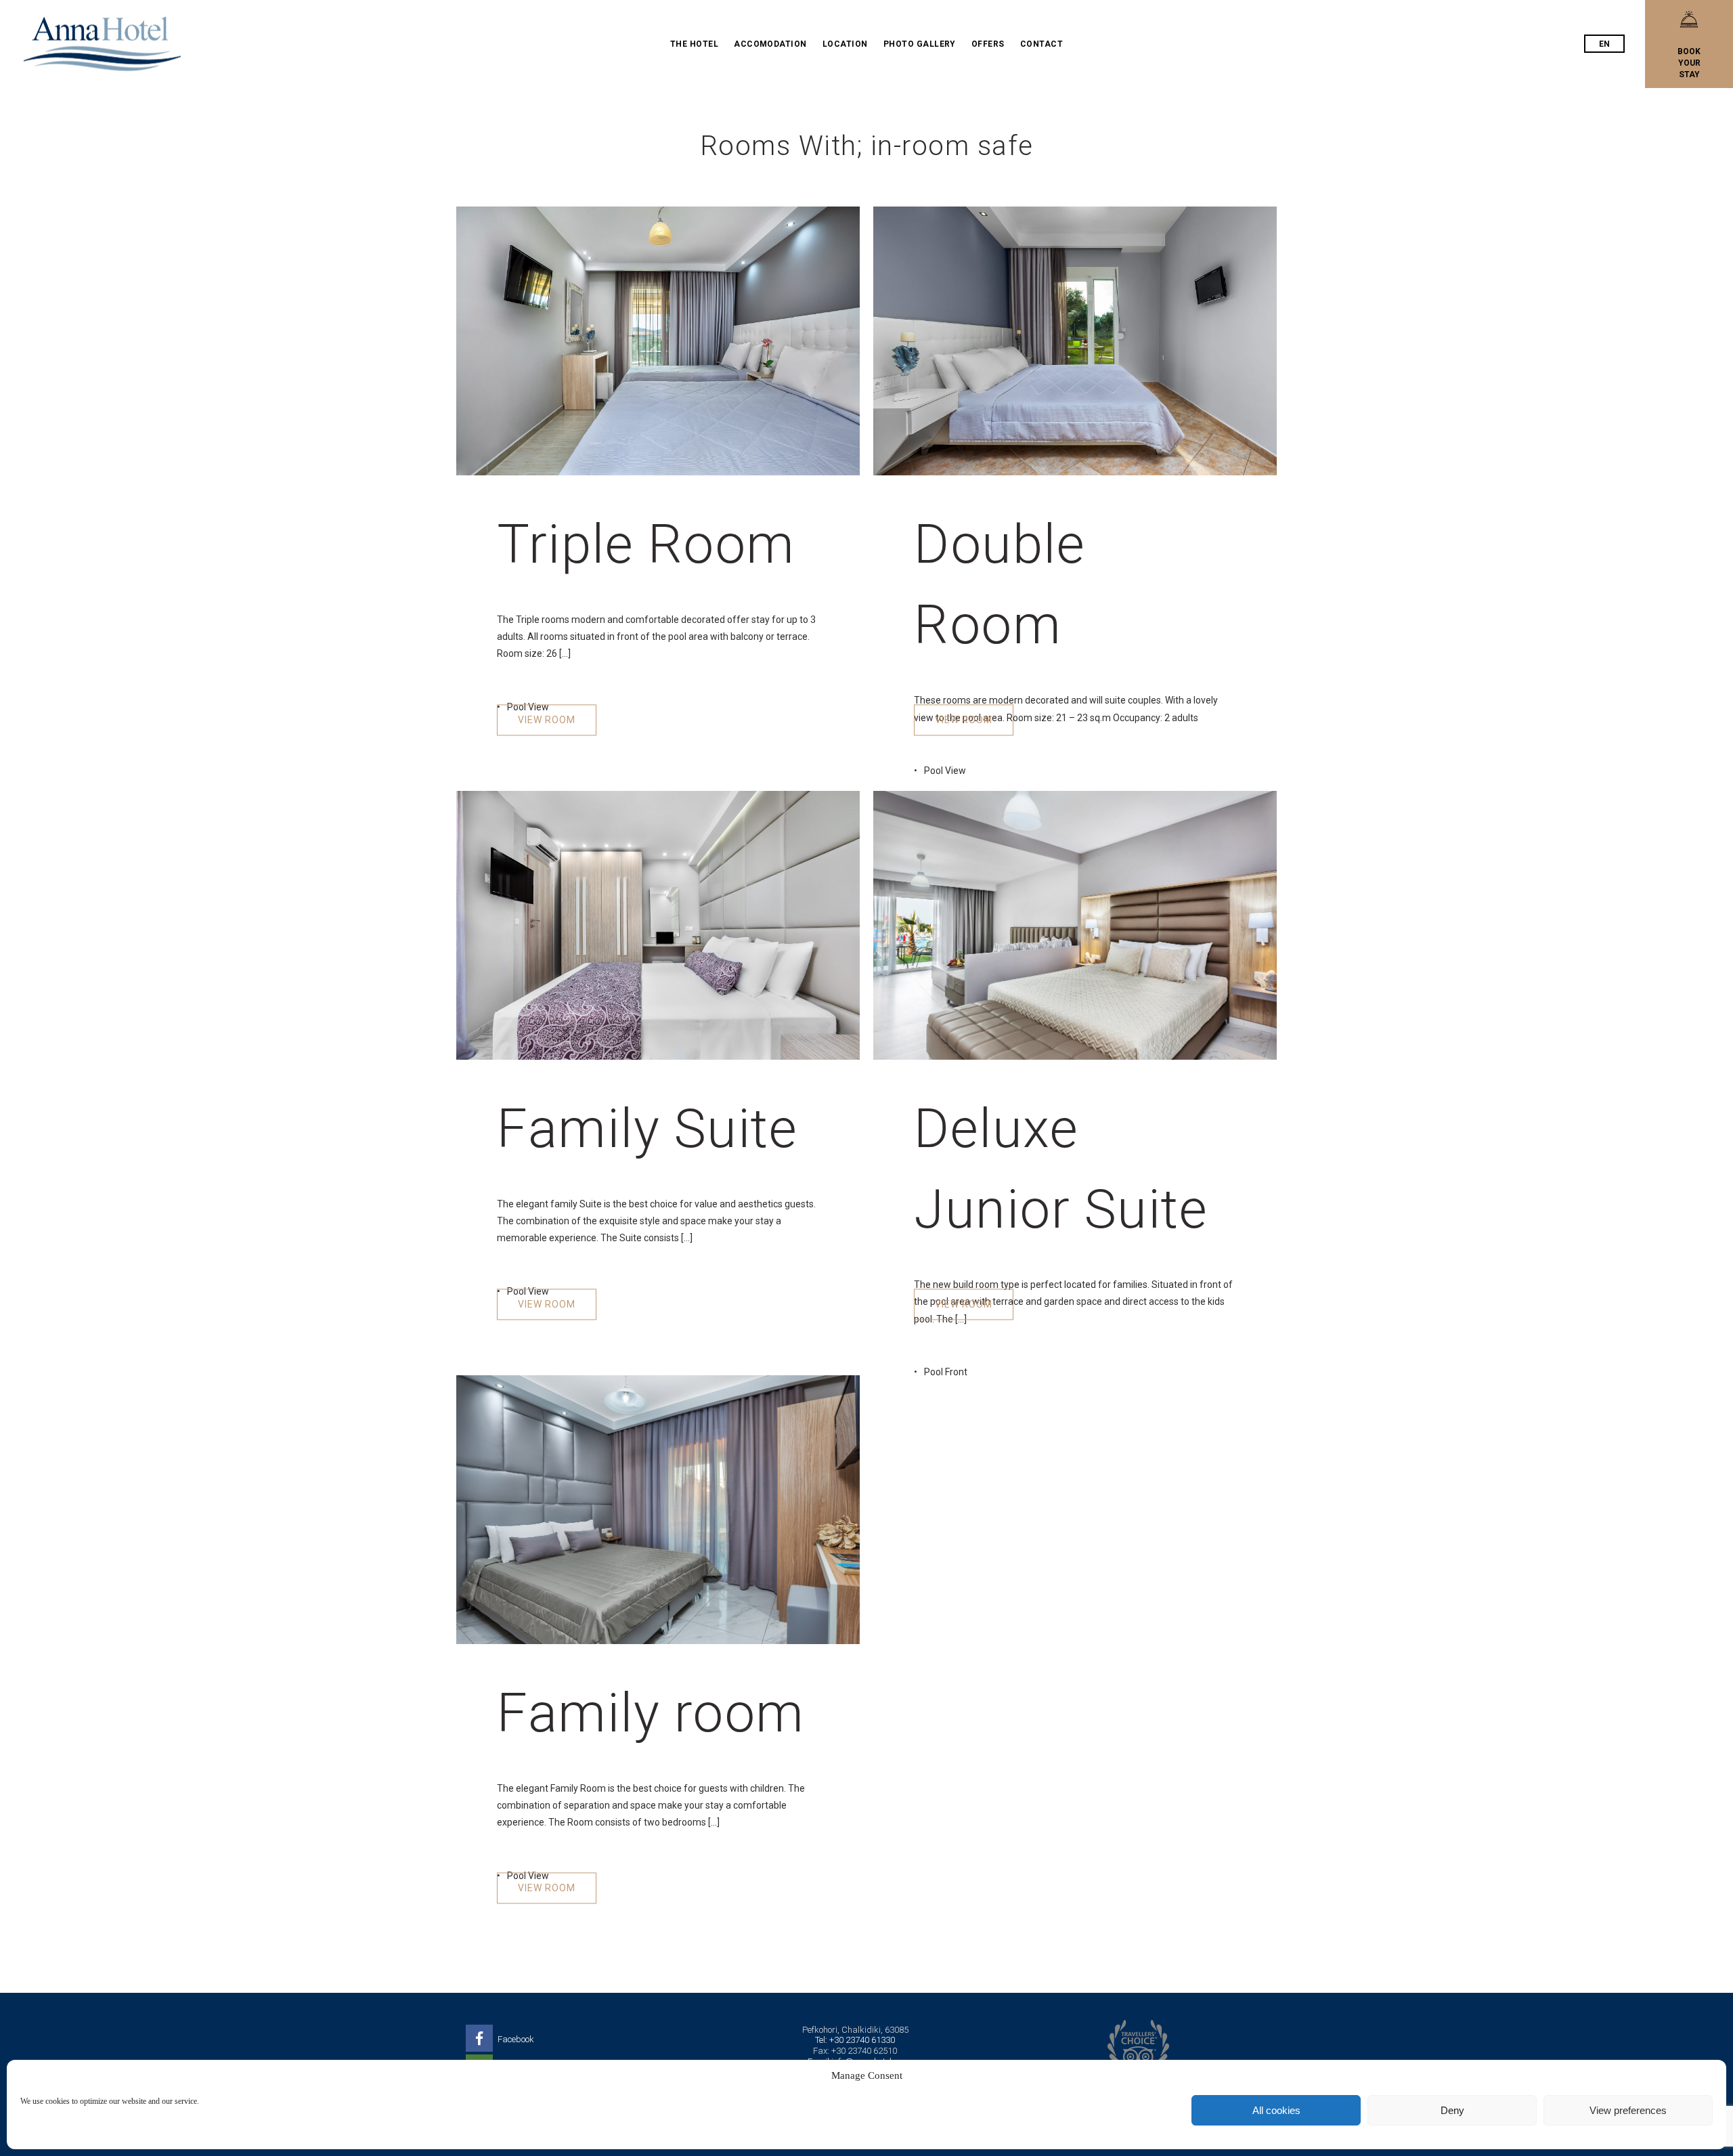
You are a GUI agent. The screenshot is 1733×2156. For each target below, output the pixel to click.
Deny (1452, 2110)
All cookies (1276, 2110)
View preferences (1628, 2110)
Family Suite (647, 1128)
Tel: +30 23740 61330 (855, 2040)
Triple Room (646, 544)
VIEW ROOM (547, 720)
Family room (651, 1713)
